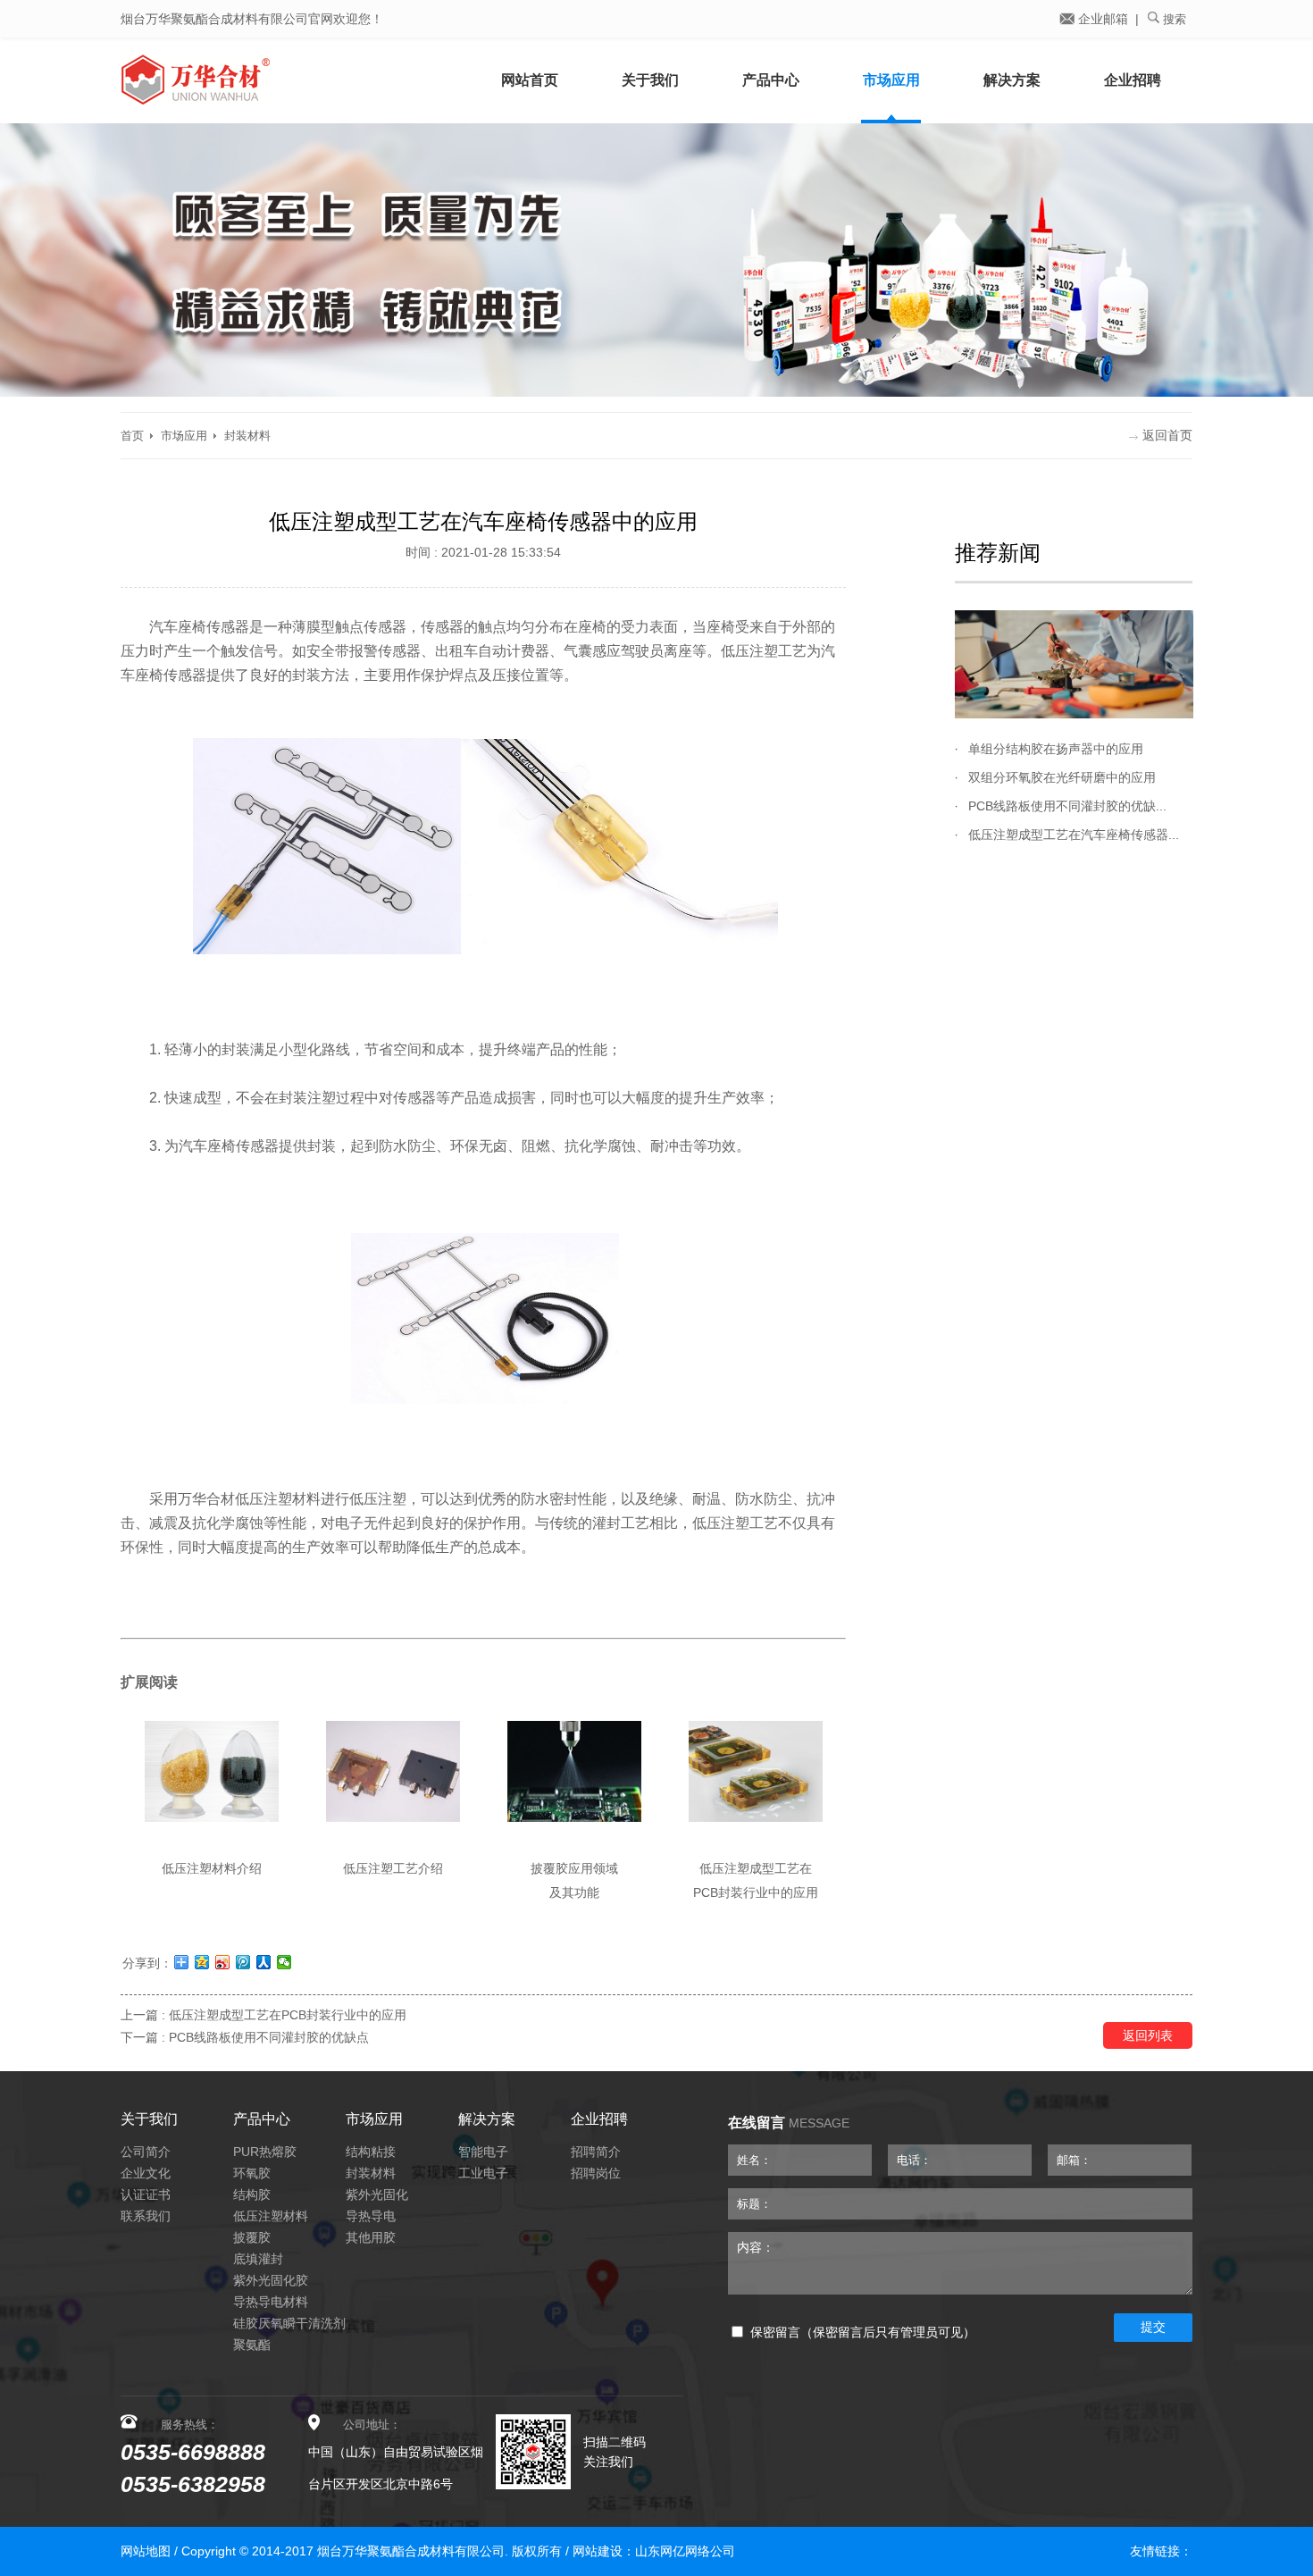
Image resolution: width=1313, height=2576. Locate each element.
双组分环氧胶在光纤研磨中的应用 (1062, 777)
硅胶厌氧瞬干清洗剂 (289, 2323)
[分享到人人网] (264, 1962)
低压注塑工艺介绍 (393, 1868)
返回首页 (1167, 435)
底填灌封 (258, 2259)
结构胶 (252, 2194)
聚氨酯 (252, 2345)
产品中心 (771, 80)
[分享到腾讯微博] (243, 1962)
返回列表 (1148, 2035)
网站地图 (146, 2551)
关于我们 (650, 80)
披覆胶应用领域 (574, 1868)
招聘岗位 (596, 2173)
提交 (1153, 2327)
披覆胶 (252, 2237)
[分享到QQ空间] (202, 1962)
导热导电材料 (271, 2302)
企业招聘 (1133, 80)
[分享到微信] (284, 1962)
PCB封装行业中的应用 (756, 1892)
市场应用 (891, 80)
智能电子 (483, 2152)
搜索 (1173, 19)
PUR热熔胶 (265, 2152)
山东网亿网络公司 (685, 2551)
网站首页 (530, 80)
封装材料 (247, 436)
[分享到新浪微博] (223, 1962)
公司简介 (146, 2152)
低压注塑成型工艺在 (756, 1868)
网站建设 (598, 2551)
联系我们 (146, 2216)
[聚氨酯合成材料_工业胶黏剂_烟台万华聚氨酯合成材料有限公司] (263, 80)
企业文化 (146, 2173)
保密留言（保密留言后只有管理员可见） (863, 2333)
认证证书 (146, 2194)
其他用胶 (371, 2237)
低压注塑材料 (271, 2216)
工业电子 (483, 2173)
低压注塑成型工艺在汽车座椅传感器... (1074, 835)
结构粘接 (371, 2152)
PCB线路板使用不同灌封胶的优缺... (1067, 806)
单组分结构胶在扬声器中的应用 (1056, 749)
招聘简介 (596, 2152)
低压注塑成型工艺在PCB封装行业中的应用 (288, 2015)
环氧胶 (252, 2173)
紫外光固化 (377, 2194)
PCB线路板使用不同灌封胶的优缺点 (269, 2037)
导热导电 (371, 2216)
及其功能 (574, 1892)
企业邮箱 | (1107, 19)
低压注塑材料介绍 (212, 1868)
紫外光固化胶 (271, 2280)
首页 (132, 436)
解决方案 (1012, 80)
